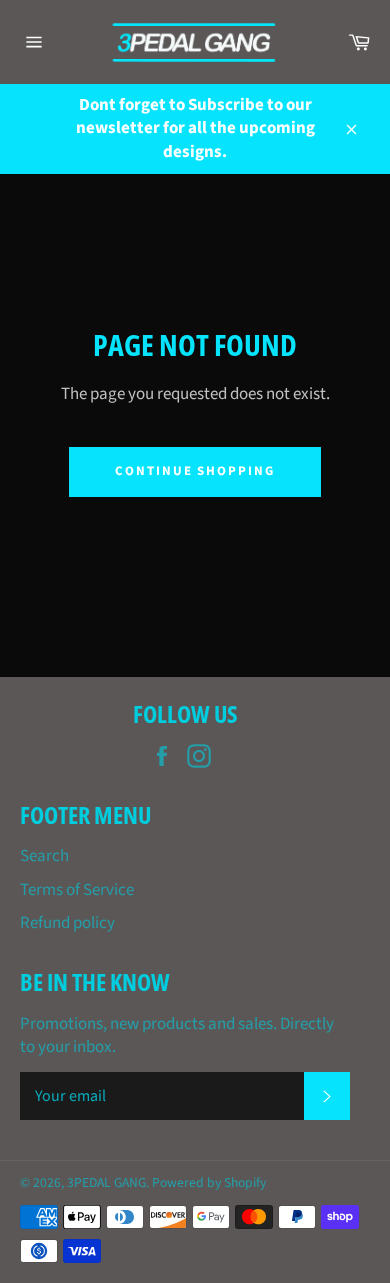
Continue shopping (195, 471)
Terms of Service (77, 890)
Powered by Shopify (209, 1182)
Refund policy (67, 923)
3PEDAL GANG (106, 1182)
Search (44, 856)
